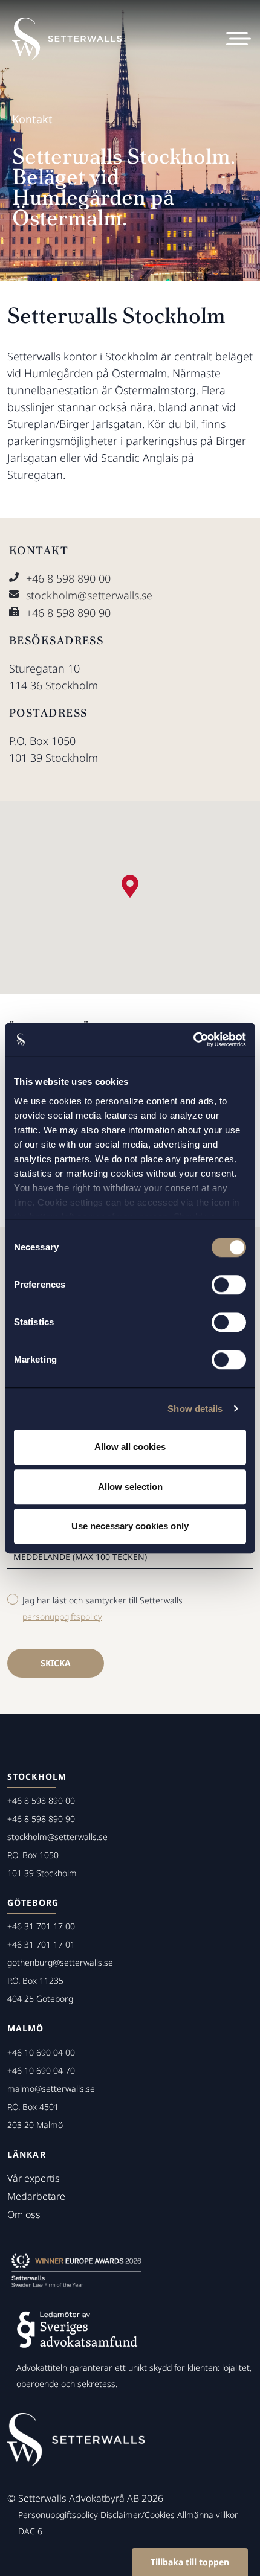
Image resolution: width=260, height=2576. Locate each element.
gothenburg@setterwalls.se (60, 1962)
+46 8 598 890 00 (68, 578)
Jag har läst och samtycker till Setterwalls (102, 1608)
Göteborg (33, 1903)
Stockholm (37, 1776)
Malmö (26, 2028)
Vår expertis (34, 2178)
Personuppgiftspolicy (58, 2515)
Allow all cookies (130, 1447)
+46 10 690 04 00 (41, 2052)
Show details (195, 1409)
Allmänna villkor (208, 2515)
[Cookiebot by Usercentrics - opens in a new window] (193, 1040)
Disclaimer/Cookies (138, 2515)
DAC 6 (30, 2531)
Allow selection (130, 1487)
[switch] (229, 1285)
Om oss (24, 2214)
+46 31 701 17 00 (41, 1926)
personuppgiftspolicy (62, 1616)
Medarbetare (36, 2196)
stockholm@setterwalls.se (89, 595)
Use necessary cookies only (130, 1526)
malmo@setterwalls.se (51, 2089)
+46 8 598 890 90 (68, 613)
